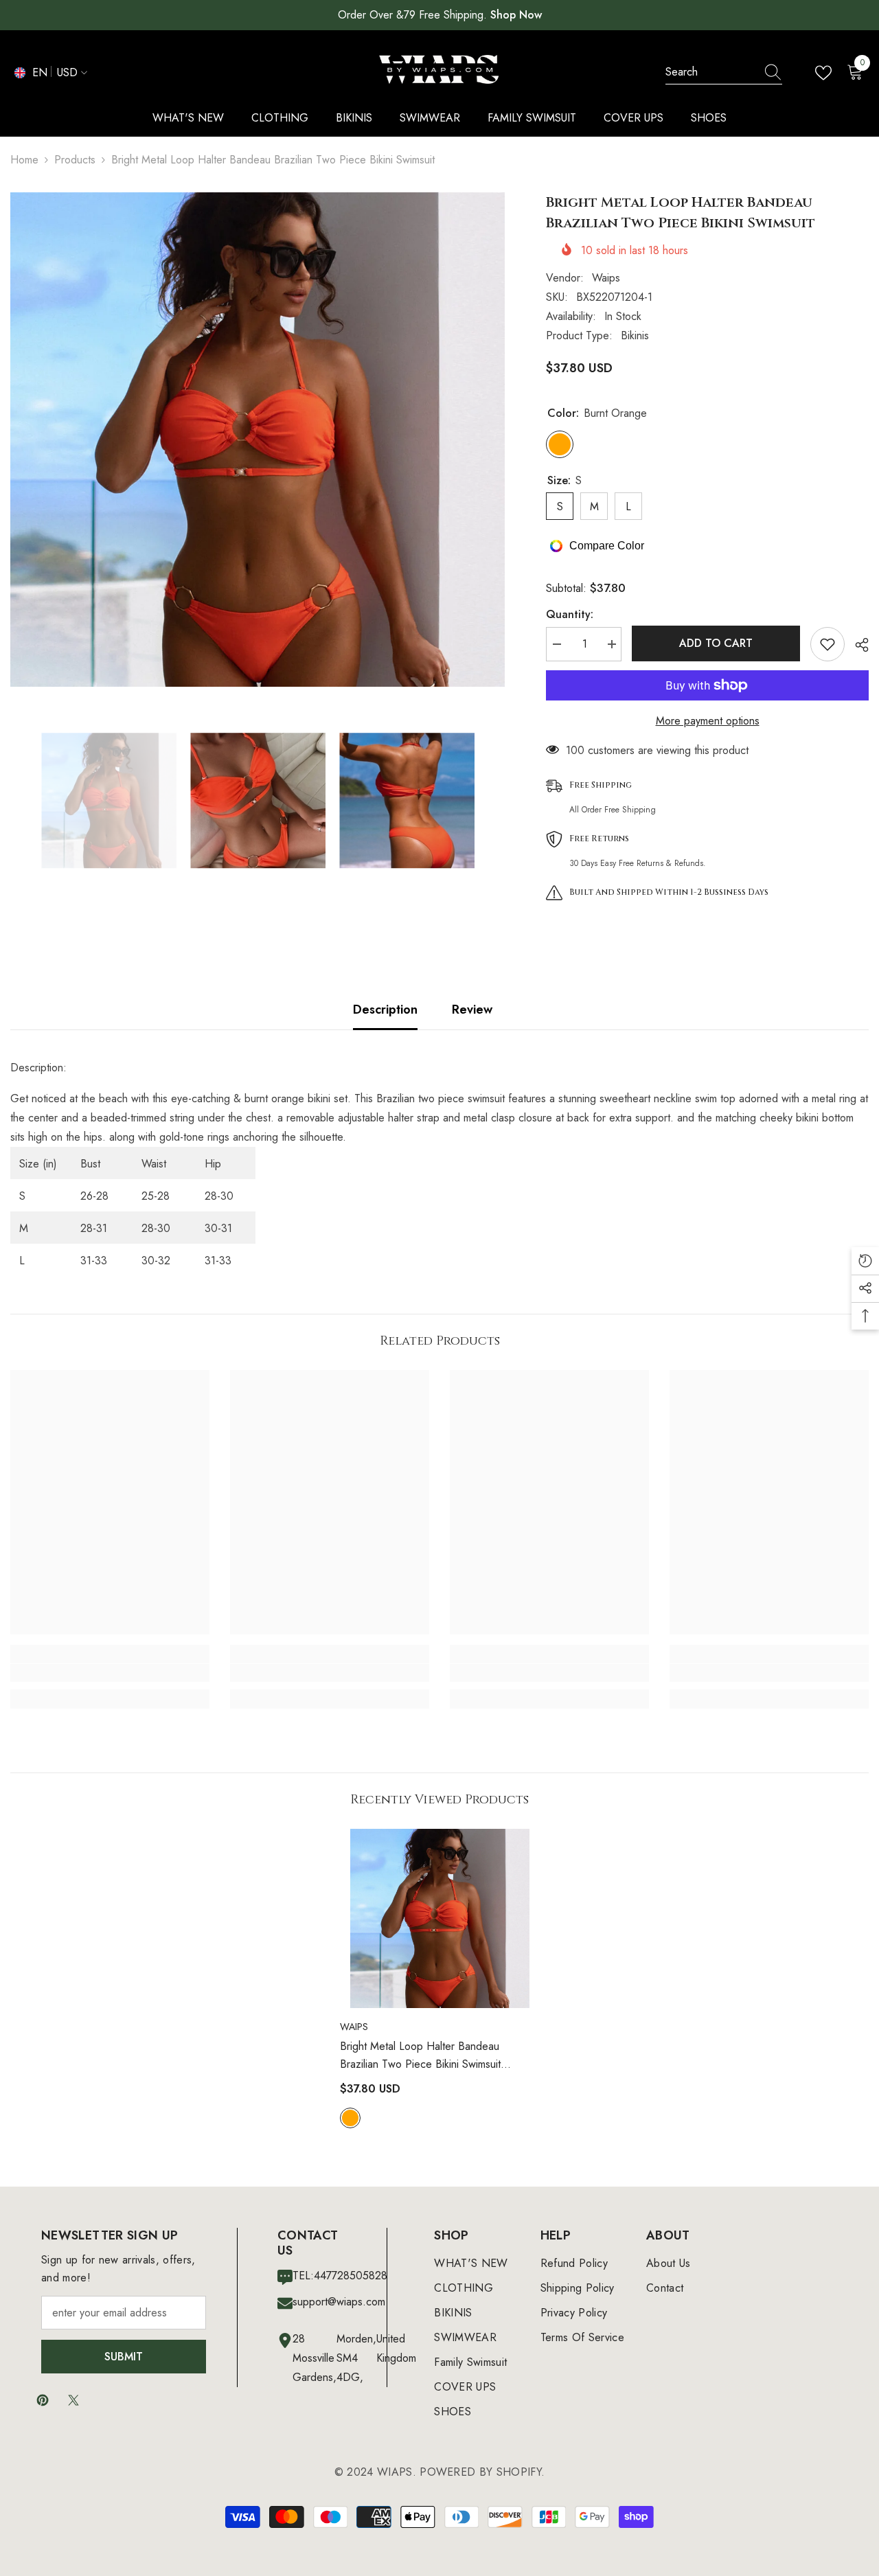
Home (24, 160)
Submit (124, 2357)
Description (385, 1010)
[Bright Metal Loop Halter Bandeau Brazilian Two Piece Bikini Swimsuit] (439, 1918)
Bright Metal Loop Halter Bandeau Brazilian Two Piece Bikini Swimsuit (420, 2056)
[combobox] (711, 72)
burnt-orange (350, 2118)
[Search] (724, 72)
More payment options (708, 721)
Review (472, 1010)
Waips (606, 278)
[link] (110, 1673)
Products (75, 160)
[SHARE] (857, 645)
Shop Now (516, 15)
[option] (258, 440)
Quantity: (570, 614)
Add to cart (716, 643)
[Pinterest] (43, 2400)
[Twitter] (73, 2400)
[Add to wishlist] (827, 644)
